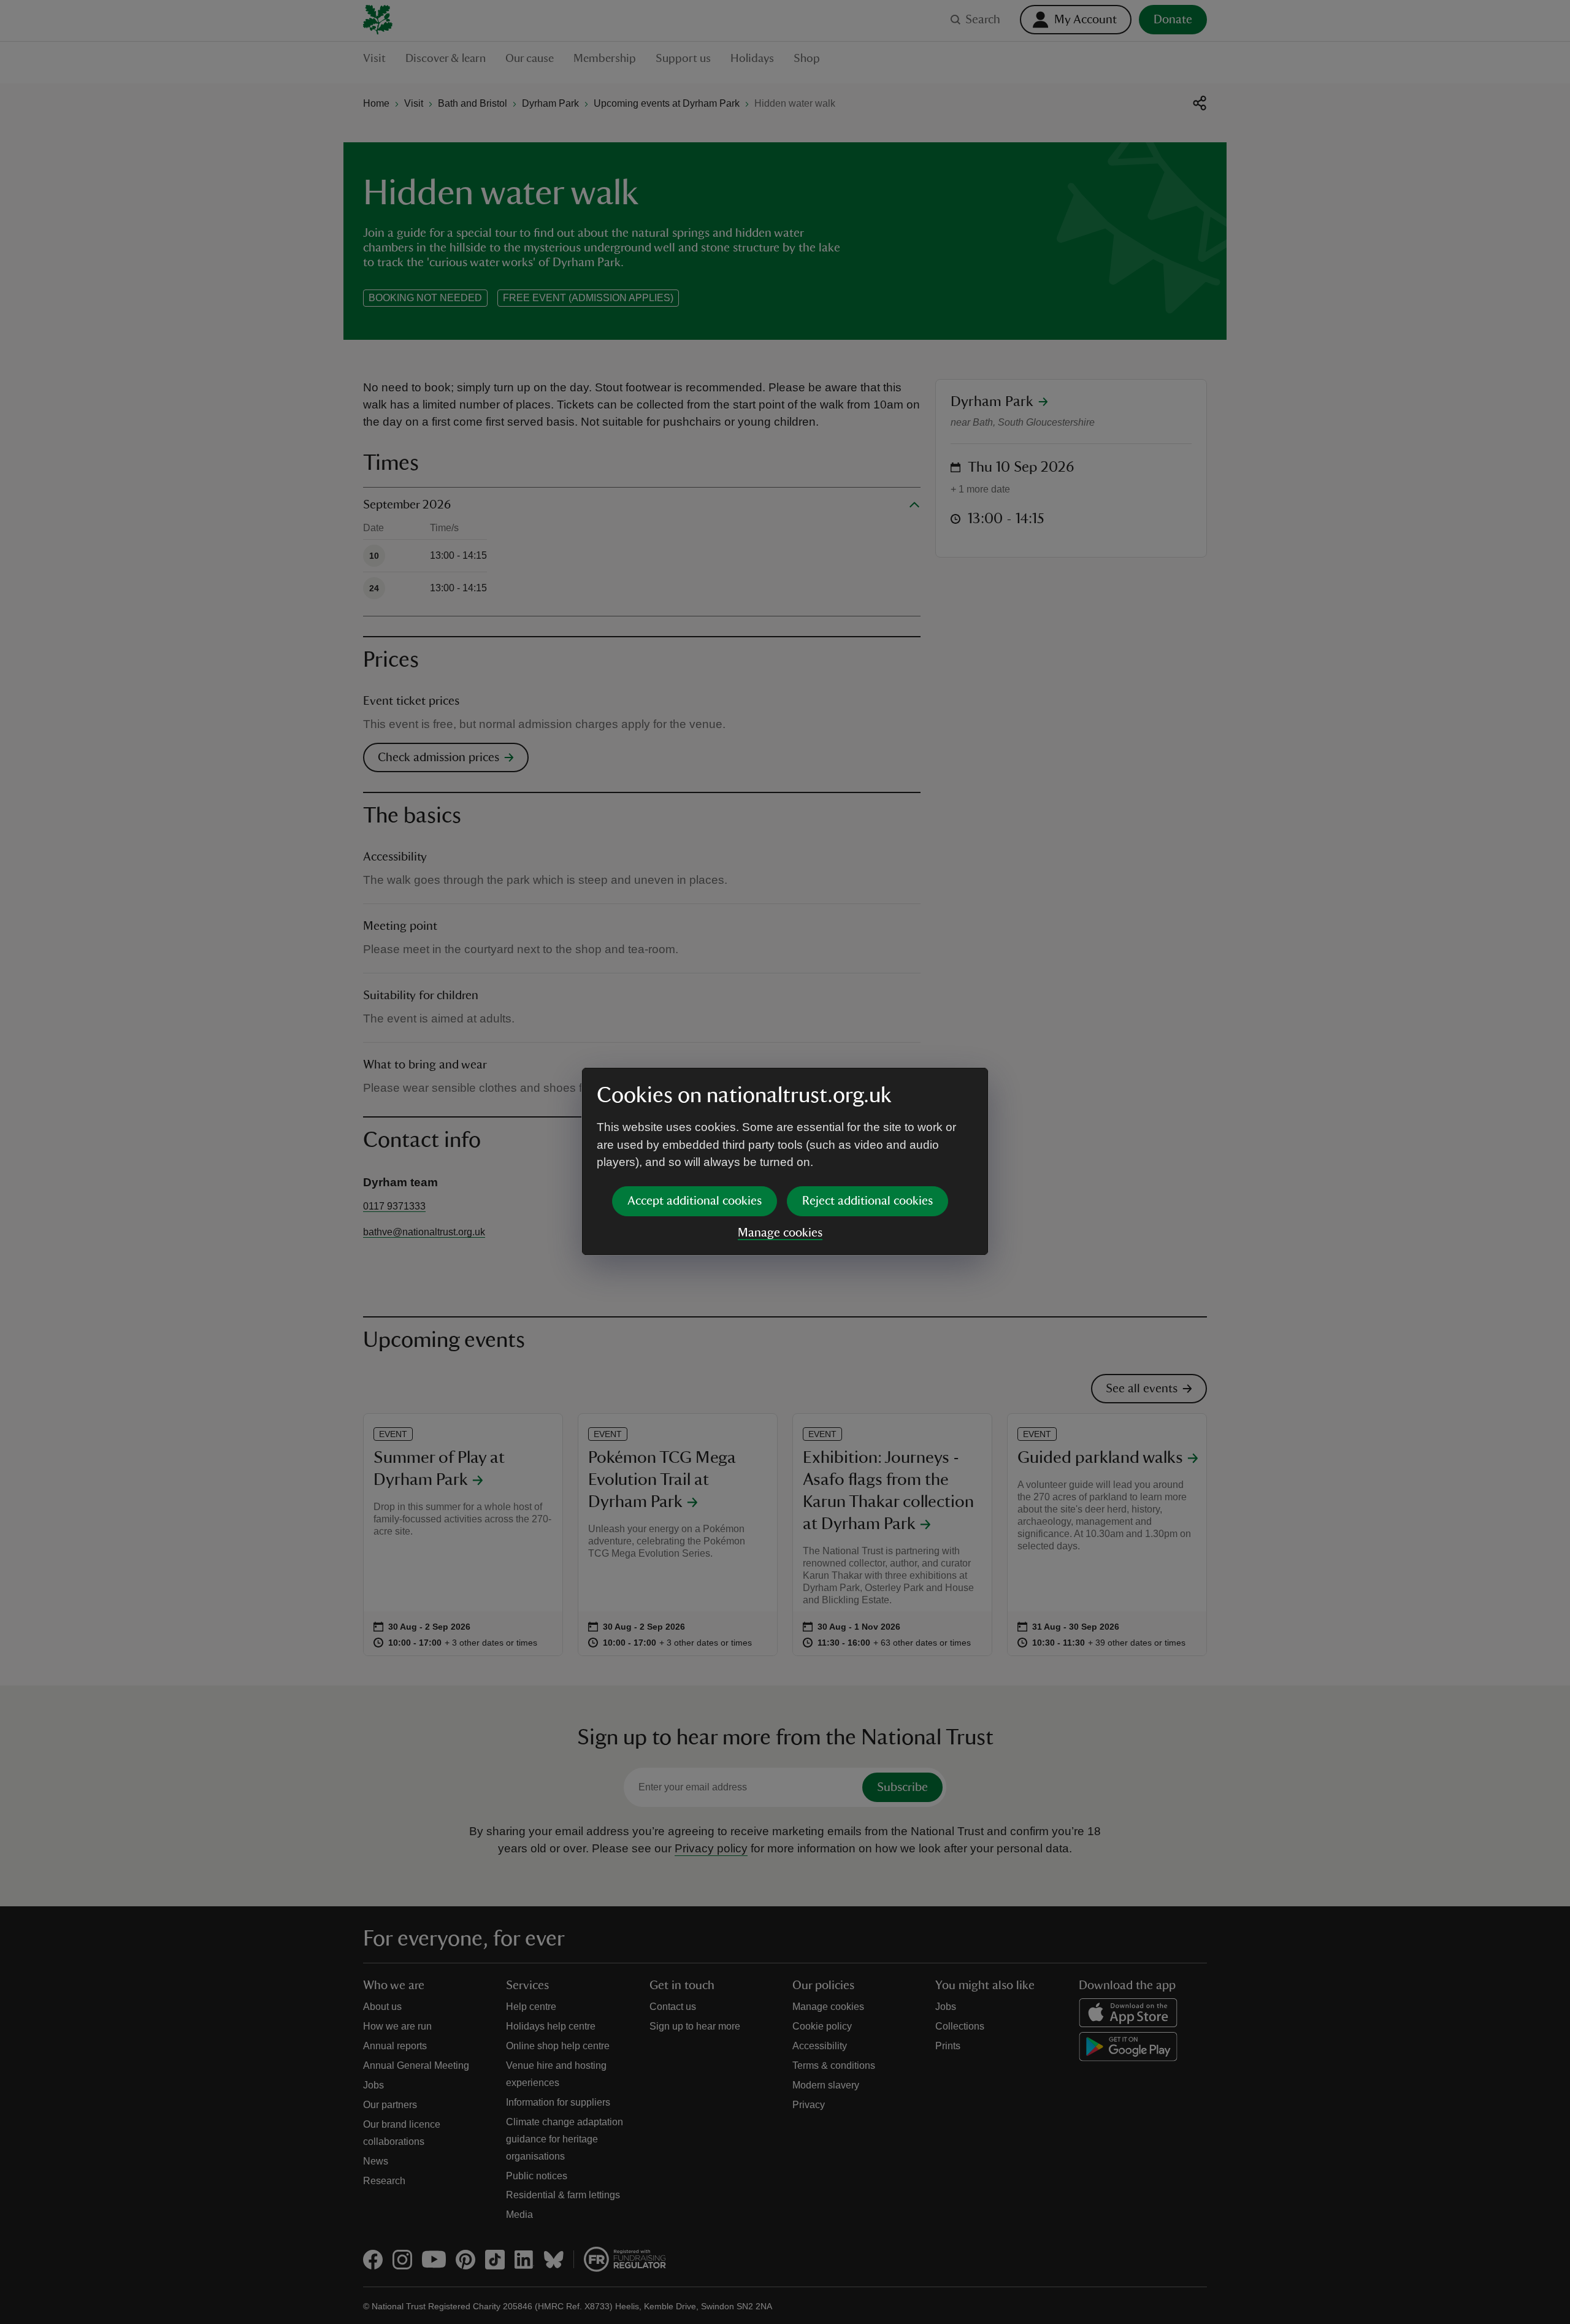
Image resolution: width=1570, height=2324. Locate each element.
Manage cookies (780, 1233)
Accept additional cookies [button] (695, 1201)
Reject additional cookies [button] (867, 1201)
